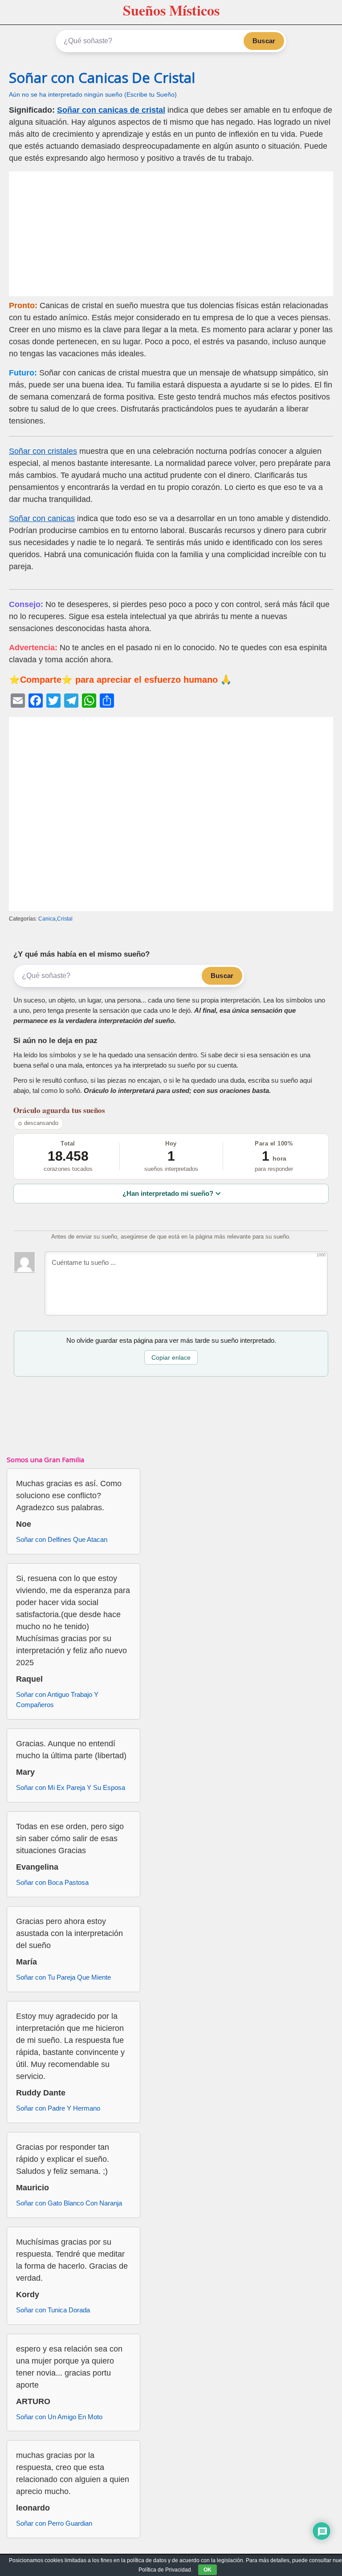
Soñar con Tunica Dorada (53, 2310)
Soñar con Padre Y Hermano (58, 2108)
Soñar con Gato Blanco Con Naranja (69, 2203)
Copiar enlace (171, 1357)
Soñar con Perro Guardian (54, 2523)
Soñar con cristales (43, 451)
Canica (47, 919)
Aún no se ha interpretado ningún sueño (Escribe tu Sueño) (93, 95)
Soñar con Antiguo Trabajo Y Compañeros (57, 1700)
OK (208, 2570)
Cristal (65, 919)
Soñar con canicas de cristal (111, 110)
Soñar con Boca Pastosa (52, 1882)
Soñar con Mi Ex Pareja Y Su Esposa (71, 1787)
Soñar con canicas (42, 518)
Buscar (264, 41)
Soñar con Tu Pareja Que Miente (63, 1977)
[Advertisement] (171, 234)
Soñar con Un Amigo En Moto (59, 2417)
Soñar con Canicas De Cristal (102, 77)
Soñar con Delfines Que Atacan (62, 1539)
